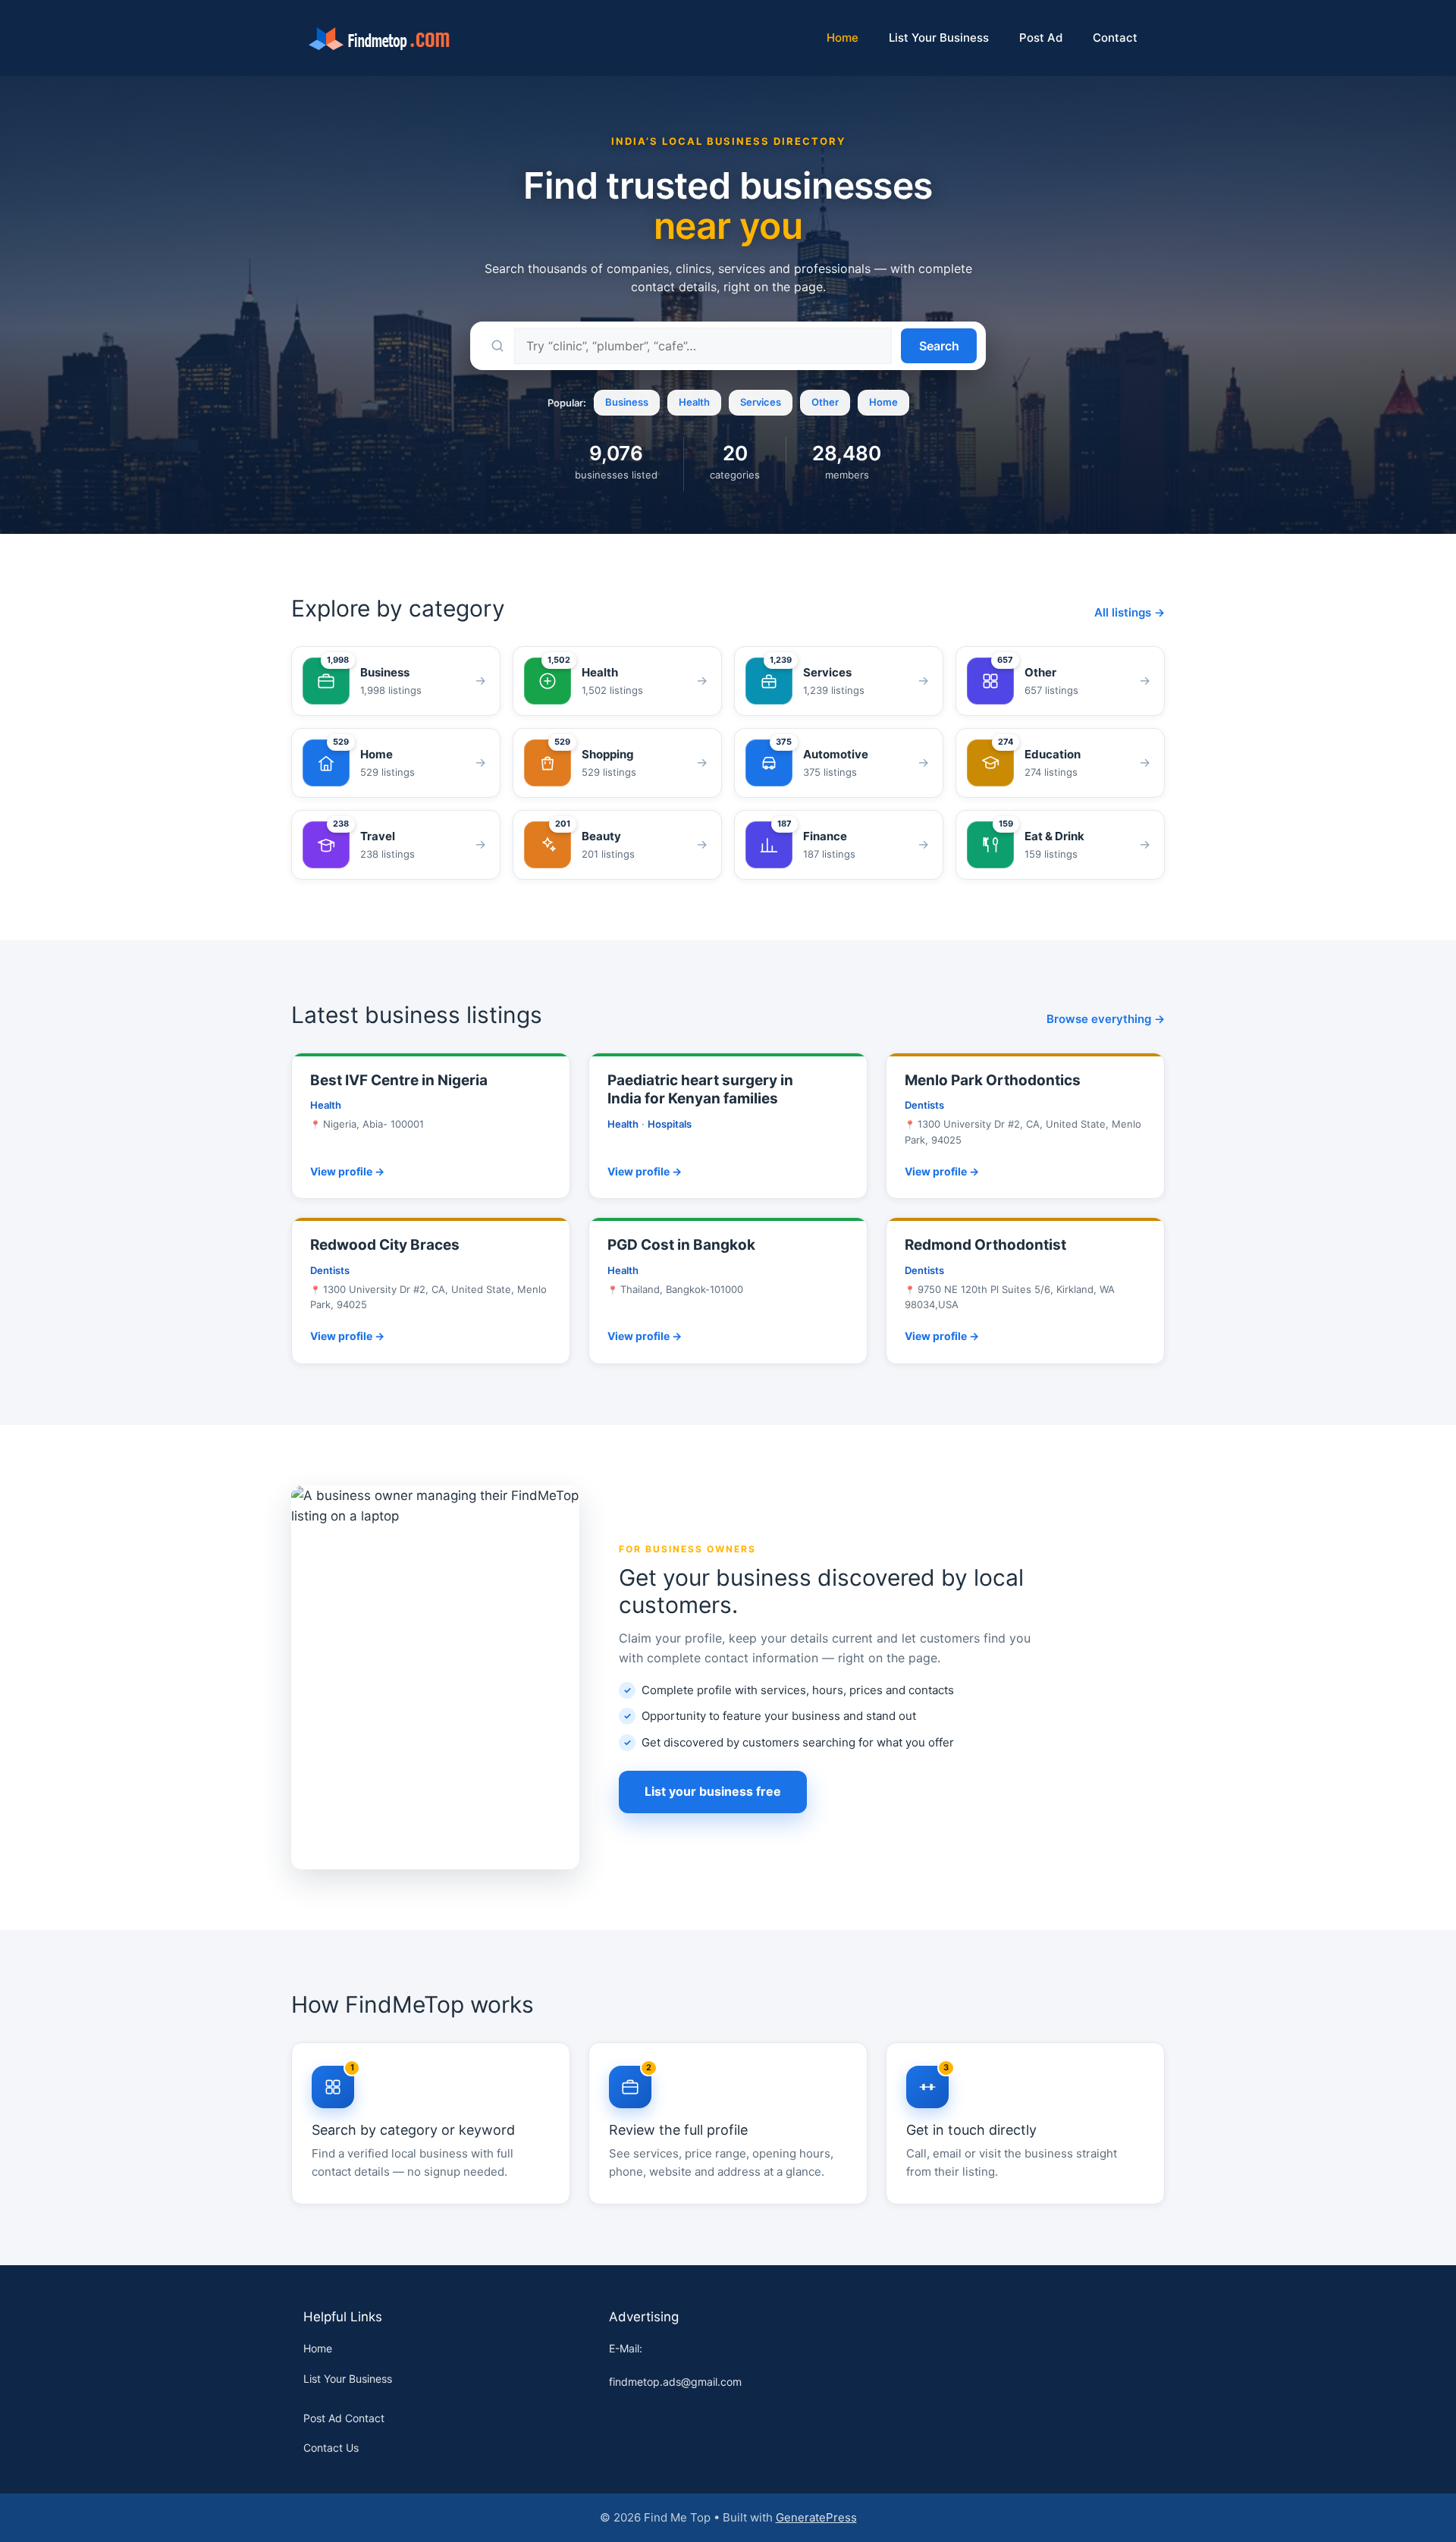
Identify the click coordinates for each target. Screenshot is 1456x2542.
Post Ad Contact (344, 2418)
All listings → (1130, 612)
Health (694, 402)
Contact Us (331, 2448)
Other (825, 402)
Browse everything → (1106, 1019)
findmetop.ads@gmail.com (675, 2382)
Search (939, 346)
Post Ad (1041, 38)
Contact (1115, 38)
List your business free (713, 1791)
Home (843, 38)
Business (627, 402)
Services (761, 402)
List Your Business (939, 38)
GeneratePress (816, 2517)
